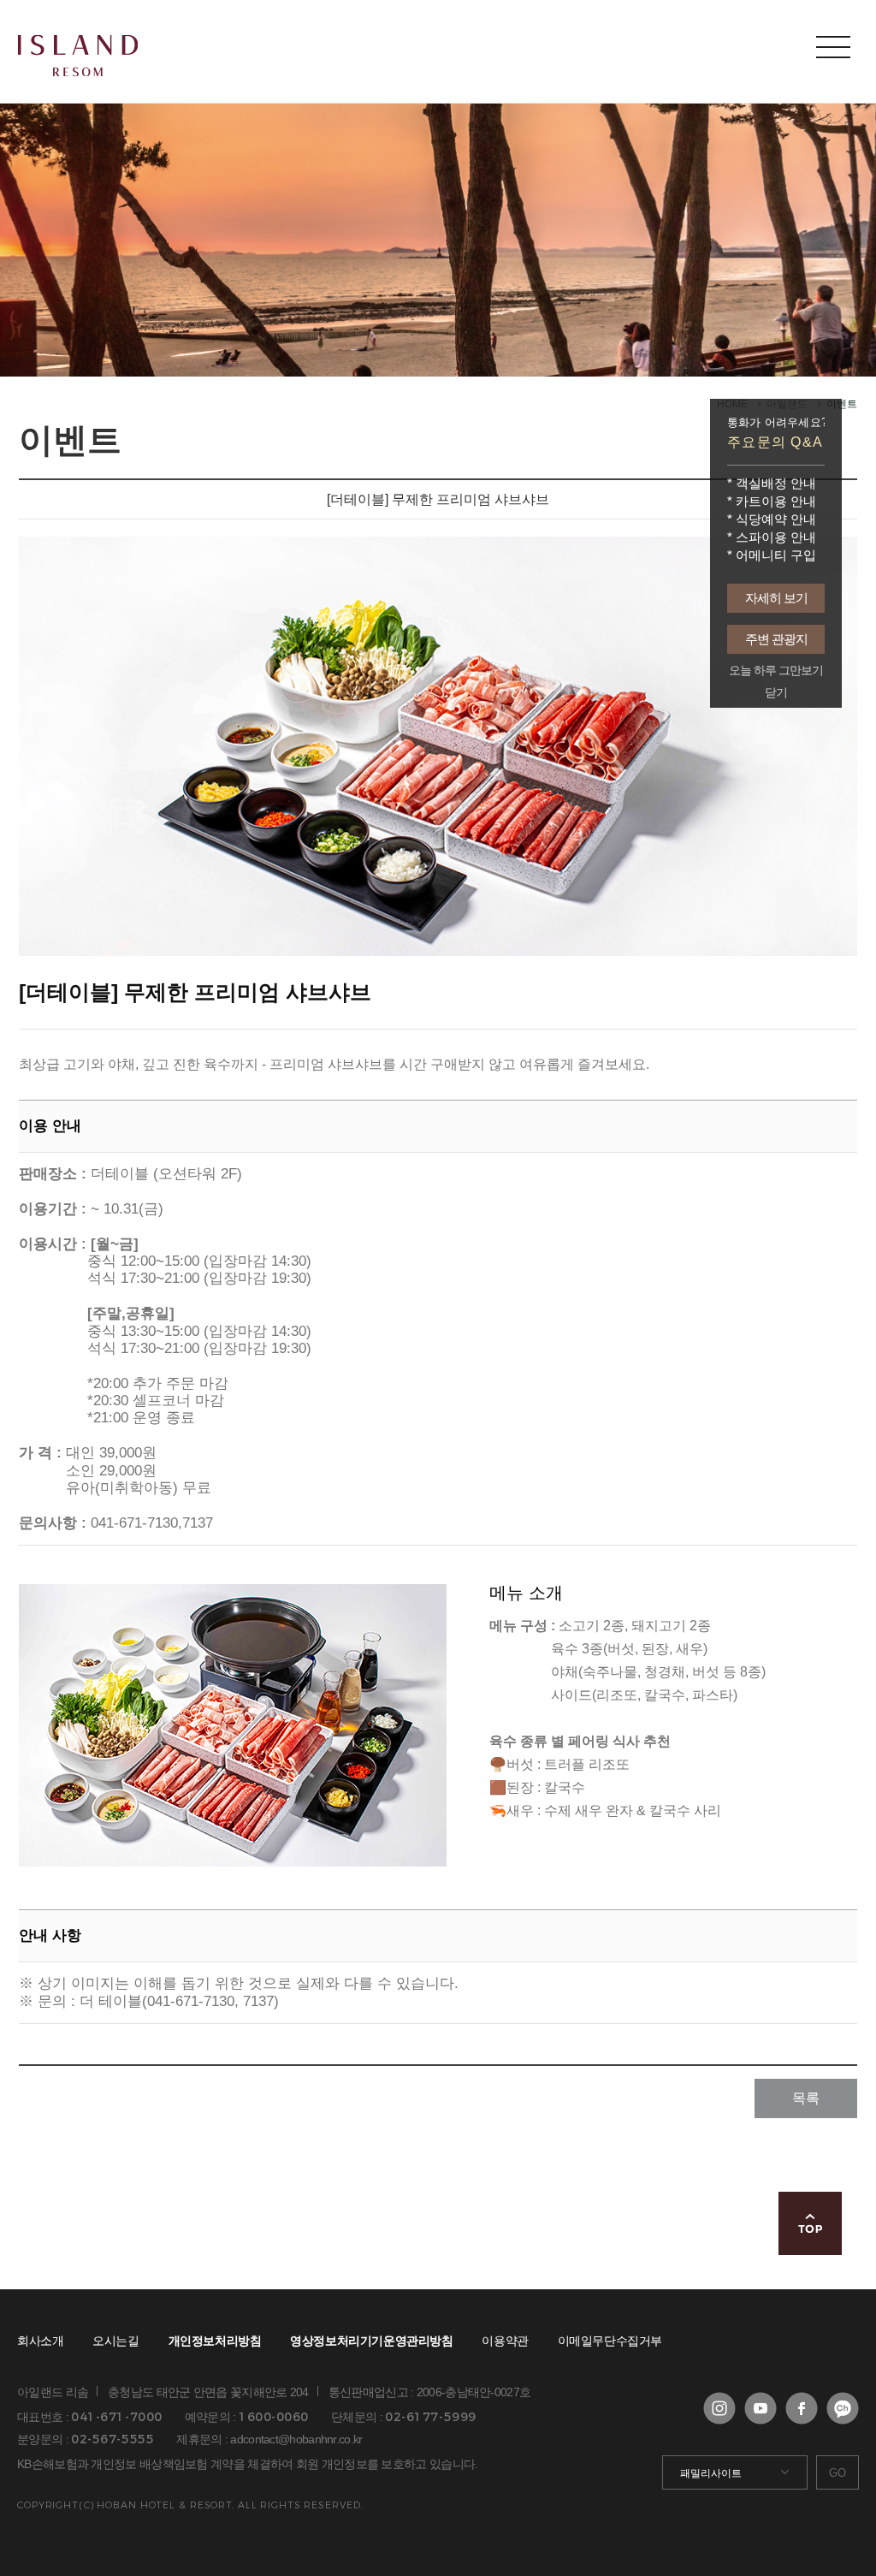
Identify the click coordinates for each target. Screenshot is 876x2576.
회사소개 (40, 2341)
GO (838, 2473)
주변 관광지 (776, 639)
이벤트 (842, 404)
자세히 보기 (776, 598)
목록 (806, 2098)
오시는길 (115, 2341)
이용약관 (505, 2341)
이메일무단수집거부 (610, 2341)
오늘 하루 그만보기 (776, 671)
